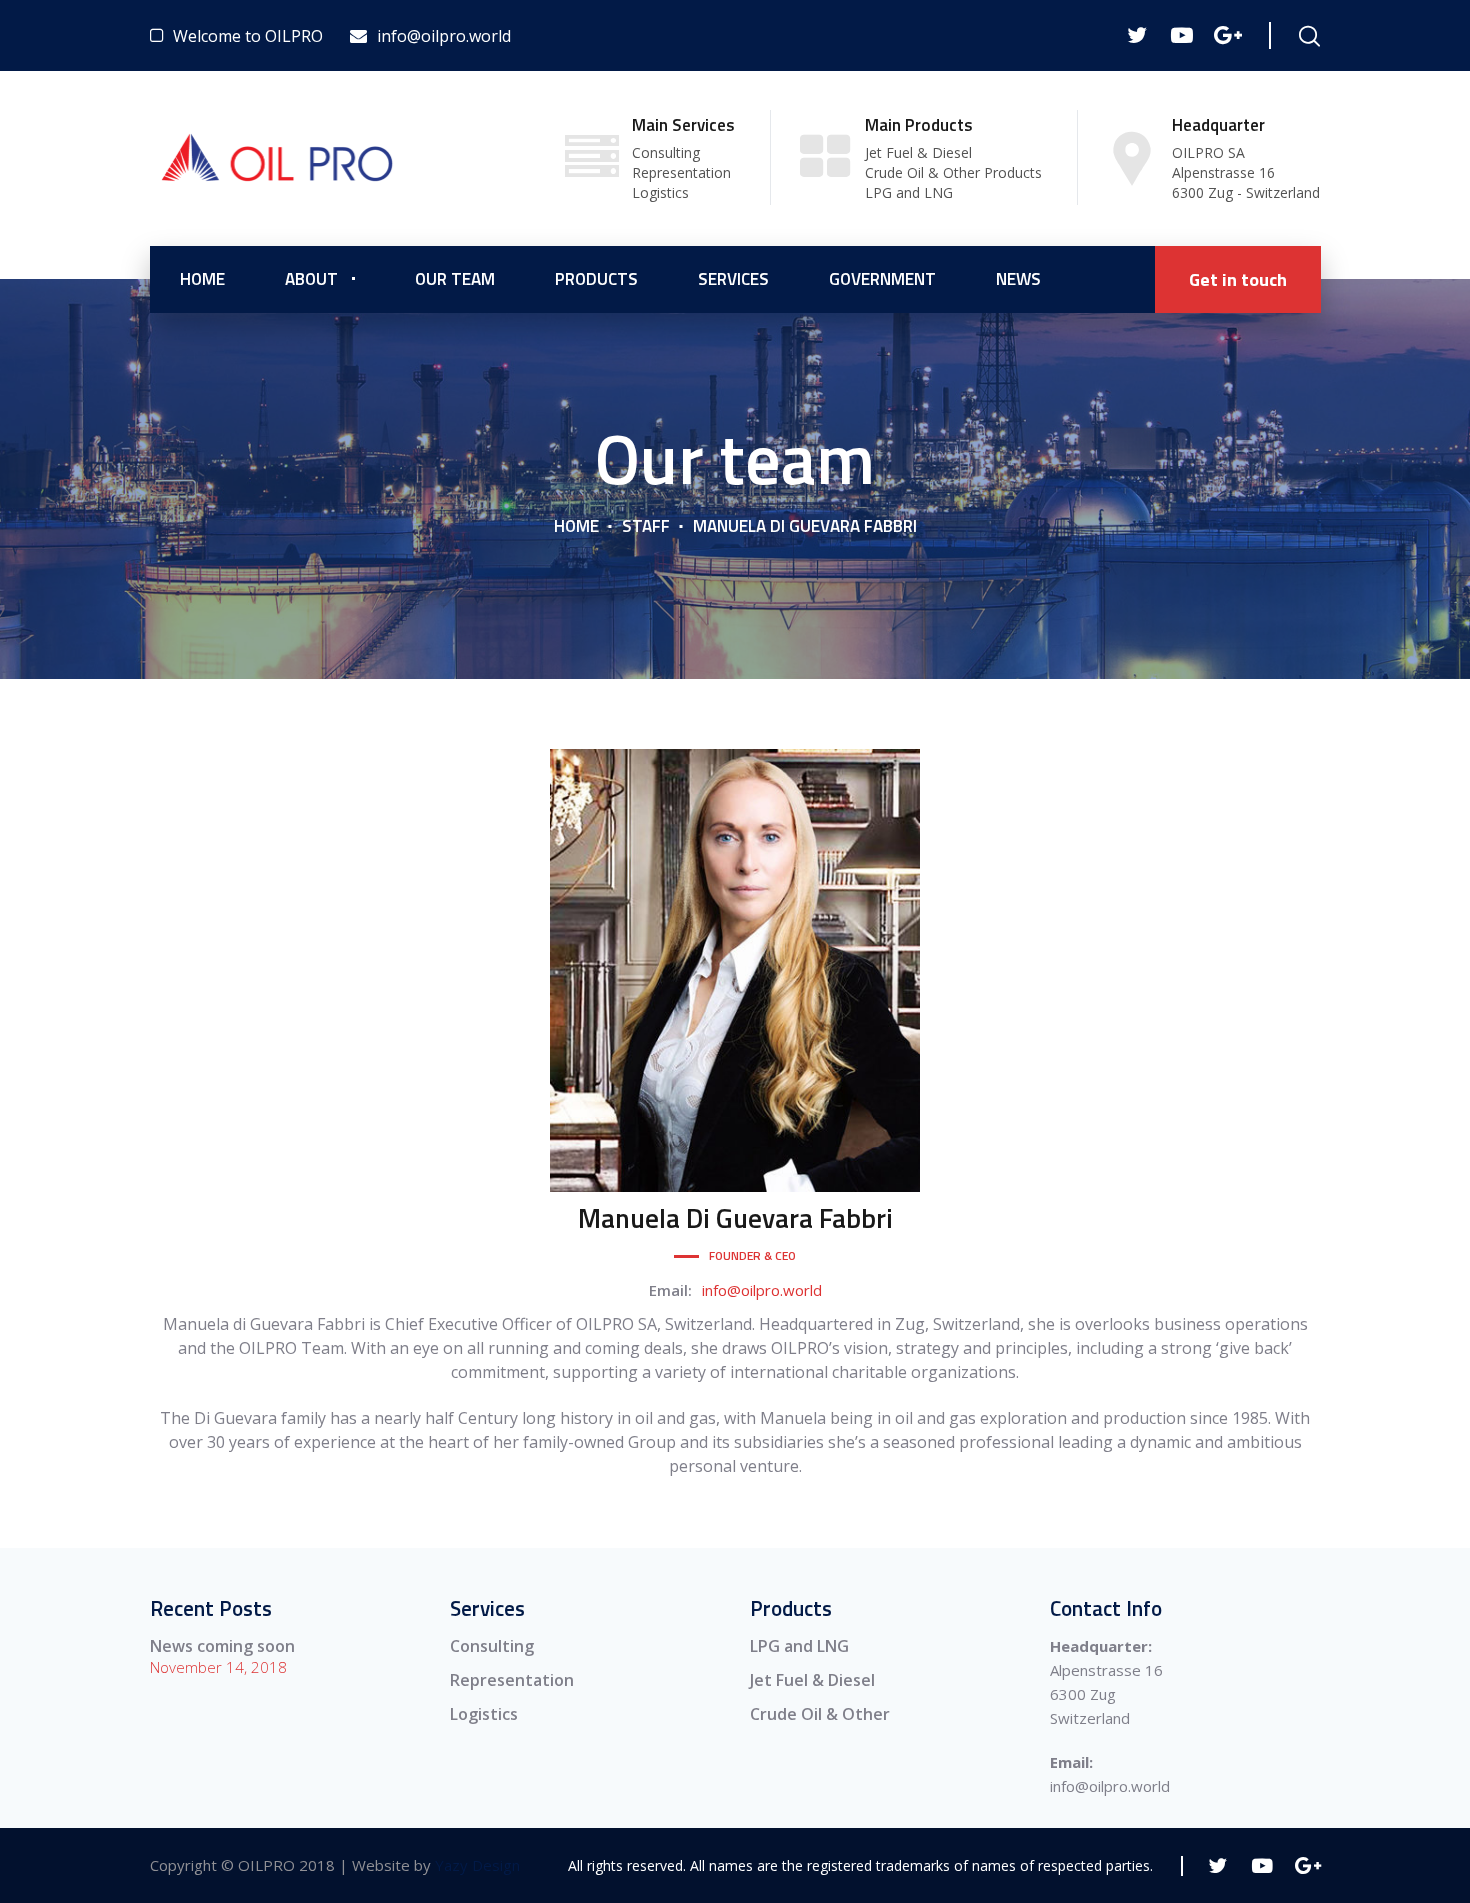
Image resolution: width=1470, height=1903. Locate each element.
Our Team (455, 279)
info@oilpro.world (762, 1290)
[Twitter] (1136, 35)
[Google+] (1226, 35)
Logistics (484, 1714)
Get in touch (1238, 279)
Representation (512, 1680)
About (311, 279)
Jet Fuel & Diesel (812, 1680)
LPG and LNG (799, 1646)
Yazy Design (477, 1865)
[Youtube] (1181, 35)
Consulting (492, 1646)
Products (596, 279)
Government (882, 279)
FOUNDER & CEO (752, 1255)
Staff (646, 526)
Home (202, 279)
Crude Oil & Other (820, 1714)
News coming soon (222, 1646)
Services (733, 279)
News (1018, 279)
